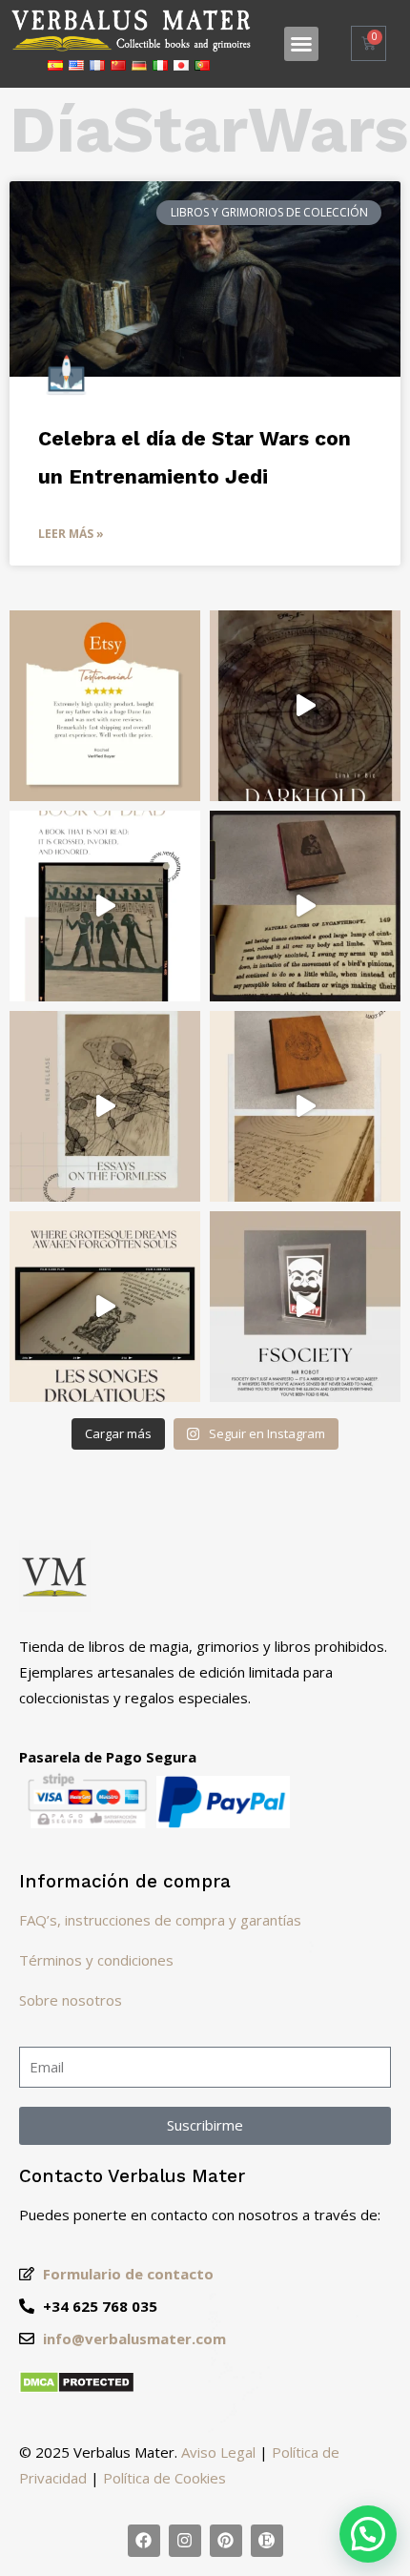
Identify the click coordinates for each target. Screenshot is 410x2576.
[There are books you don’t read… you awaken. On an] (305, 1307)
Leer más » (71, 534)
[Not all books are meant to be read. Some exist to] (305, 706)
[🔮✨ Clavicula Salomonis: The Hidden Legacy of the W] (305, 1106)
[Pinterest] (226, 2541)
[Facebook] (144, 2541)
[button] (301, 44)
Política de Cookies (164, 2478)
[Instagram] (185, 2541)
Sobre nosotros (71, 2000)
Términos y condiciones (96, 1960)
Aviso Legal (218, 2452)
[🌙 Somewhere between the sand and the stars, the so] (105, 906)
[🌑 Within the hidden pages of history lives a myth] (305, 906)
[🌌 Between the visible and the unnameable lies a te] (105, 1106)
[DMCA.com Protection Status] (77, 2388)
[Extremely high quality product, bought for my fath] (105, 706)
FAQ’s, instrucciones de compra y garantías (160, 1920)
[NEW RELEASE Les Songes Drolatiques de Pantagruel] (105, 1307)
